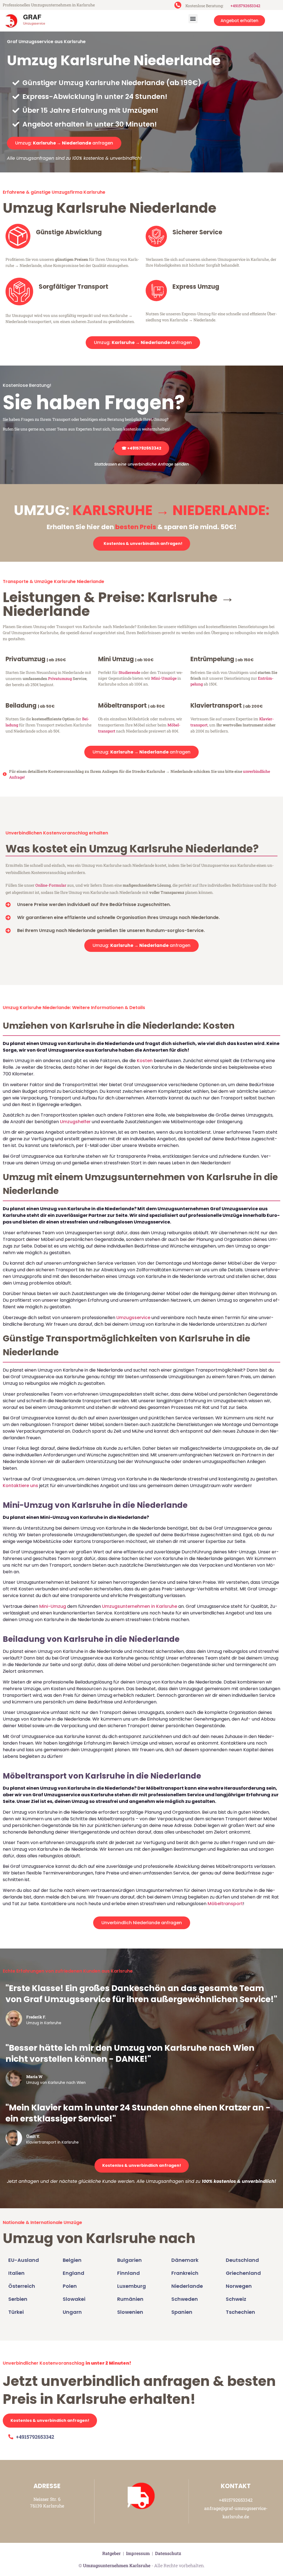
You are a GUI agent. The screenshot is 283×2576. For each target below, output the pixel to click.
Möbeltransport (225, 1904)
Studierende (129, 672)
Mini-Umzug (53, 1606)
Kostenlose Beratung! (27, 385)
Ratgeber (112, 2553)
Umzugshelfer (75, 1122)
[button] (193, 19)
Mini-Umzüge (164, 678)
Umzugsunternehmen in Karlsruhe (140, 1606)
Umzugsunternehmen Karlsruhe (117, 2565)
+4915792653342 (245, 6)
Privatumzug (60, 678)
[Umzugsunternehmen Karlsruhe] (32, 21)
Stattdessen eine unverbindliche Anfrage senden (141, 464)
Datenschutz (168, 2553)
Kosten (145, 1061)
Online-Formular (51, 885)
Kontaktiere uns (20, 1486)
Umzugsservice (133, 1318)
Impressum (138, 2553)
